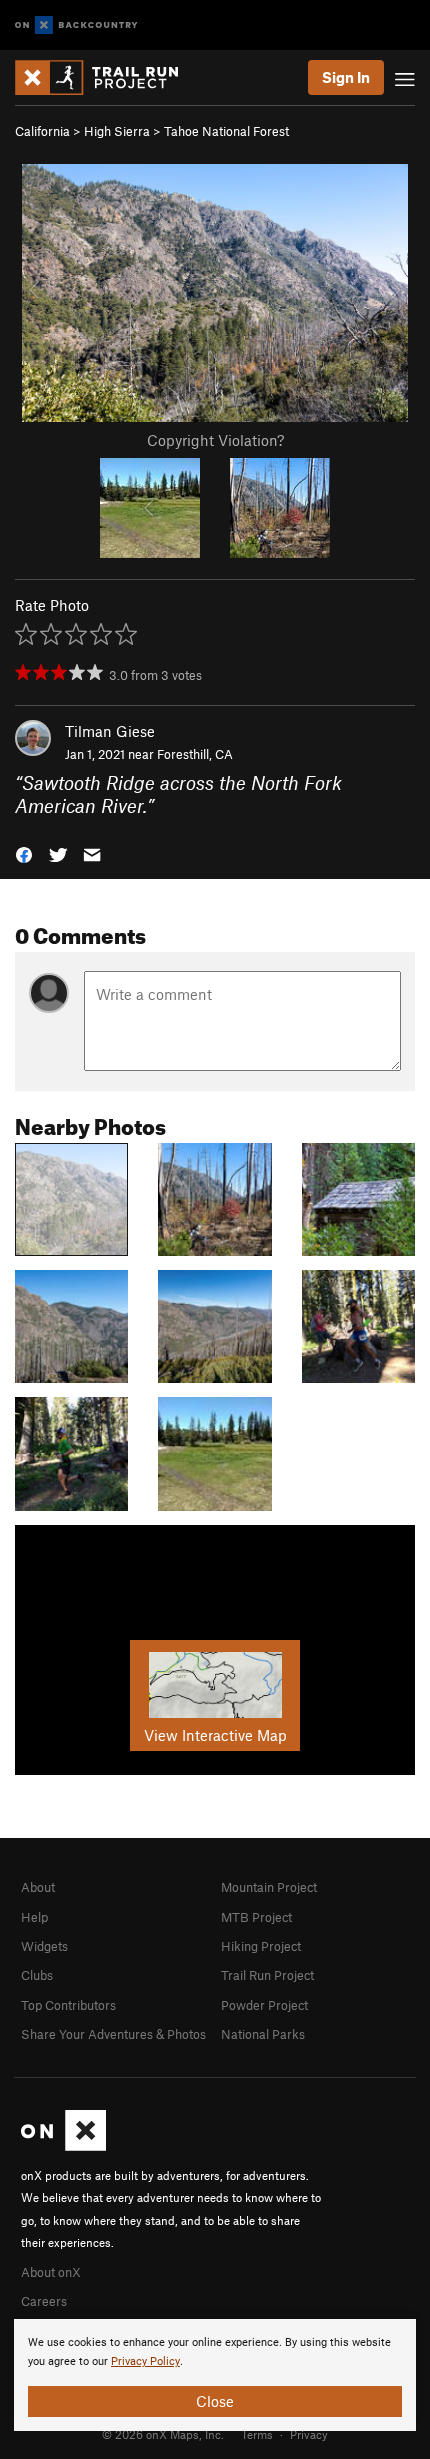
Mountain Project (269, 1887)
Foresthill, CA (195, 754)
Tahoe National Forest (226, 131)
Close (215, 2401)
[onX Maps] (63, 2146)
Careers (44, 2301)
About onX (51, 2272)
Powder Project (264, 2005)
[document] (215, 2375)
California (42, 131)
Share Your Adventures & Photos (113, 2034)
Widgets (44, 1946)
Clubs (37, 1975)
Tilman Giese (110, 731)
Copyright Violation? (215, 440)
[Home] (106, 77)
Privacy (309, 2434)
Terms (257, 2434)
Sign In (346, 77)
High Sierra (117, 131)
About (38, 1887)
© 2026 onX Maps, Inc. (163, 2434)
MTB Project (256, 1917)
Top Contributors (68, 2005)
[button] (24, 853)
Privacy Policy (145, 2361)
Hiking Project (261, 1946)
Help (34, 1917)
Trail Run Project (267, 1975)
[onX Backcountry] (76, 25)
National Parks (263, 2034)
